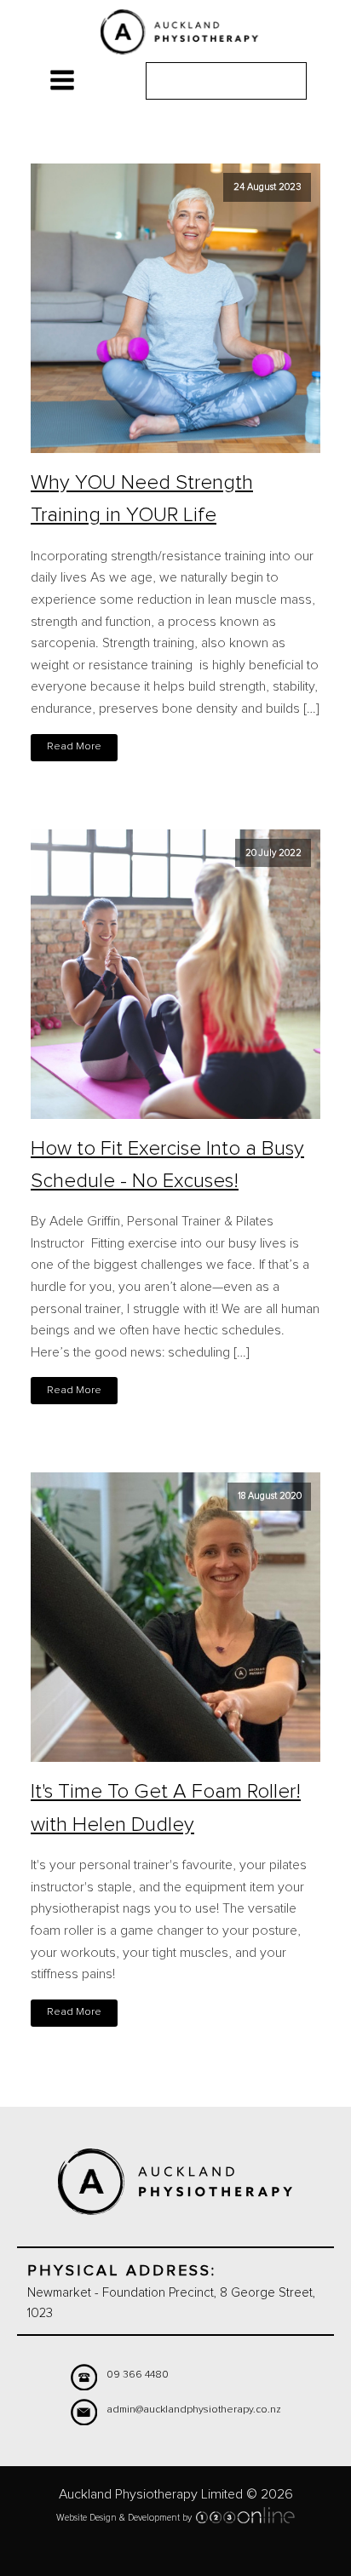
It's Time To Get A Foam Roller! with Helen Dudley (166, 1808)
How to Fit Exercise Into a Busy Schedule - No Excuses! (167, 1165)
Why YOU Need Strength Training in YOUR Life (142, 499)
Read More (74, 746)
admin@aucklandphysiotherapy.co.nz (194, 2410)
